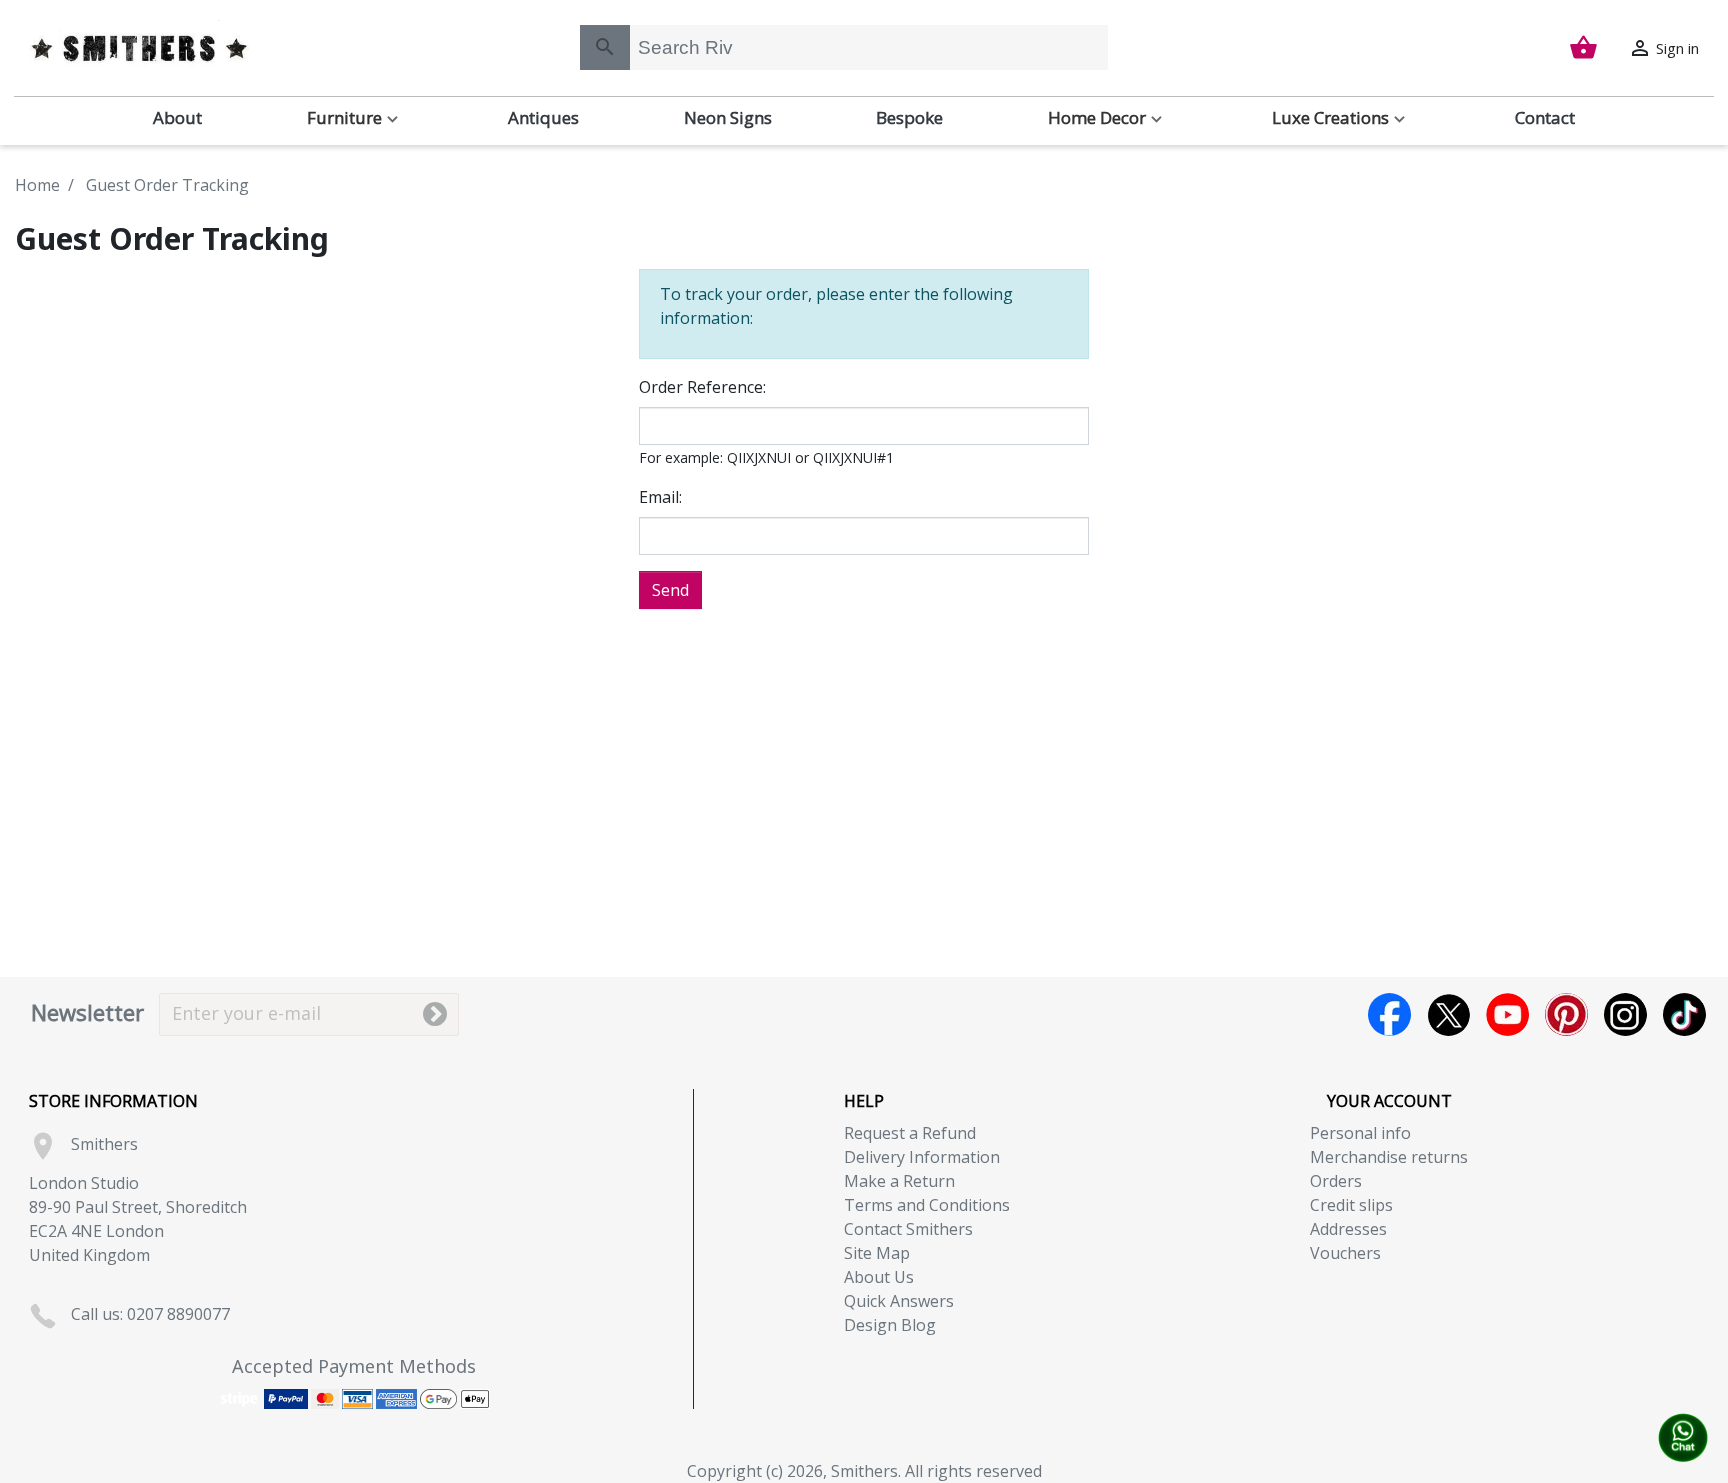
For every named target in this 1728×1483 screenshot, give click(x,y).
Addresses (1348, 1229)
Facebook (1389, 1014)
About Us (879, 1277)
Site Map (877, 1253)
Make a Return (899, 1181)
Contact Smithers (908, 1229)
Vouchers (1345, 1253)
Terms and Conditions (927, 1205)
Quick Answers (899, 1301)
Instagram (1625, 1014)
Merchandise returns (1389, 1157)
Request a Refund (910, 1133)
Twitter (1448, 1014)
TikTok (1684, 1014)
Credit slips (1351, 1205)
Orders (1336, 1181)
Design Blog (890, 1325)
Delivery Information (922, 1157)
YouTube (1507, 1014)
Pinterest (1566, 1014)
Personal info (1360, 1133)
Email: (660, 497)
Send (670, 590)
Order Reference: (702, 387)
